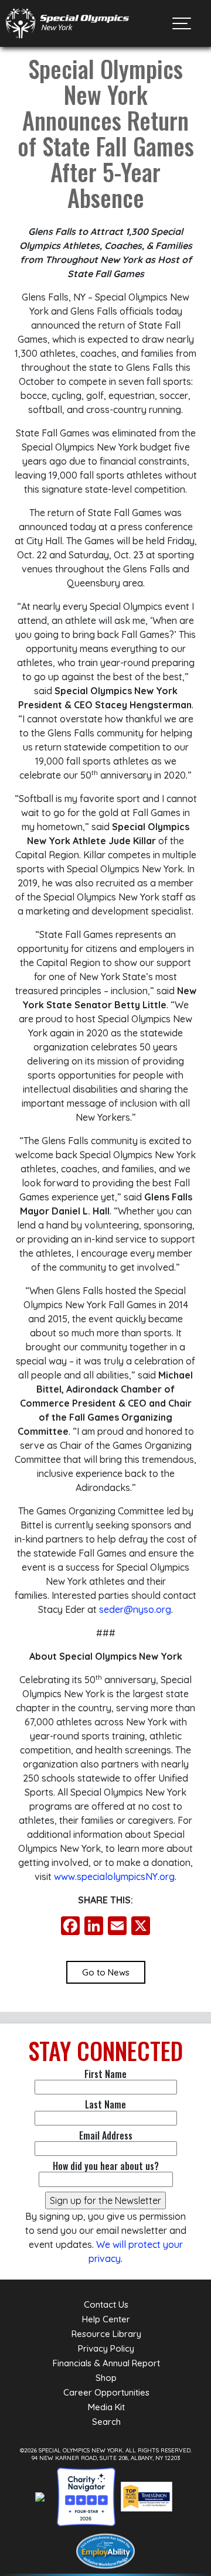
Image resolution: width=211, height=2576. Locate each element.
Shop (106, 2378)
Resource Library (106, 2334)
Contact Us (106, 2304)
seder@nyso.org (135, 1609)
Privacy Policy (106, 2348)
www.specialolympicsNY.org (114, 1876)
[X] (141, 1927)
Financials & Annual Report (106, 2363)
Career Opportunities (106, 2392)
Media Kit (106, 2407)
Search (106, 2422)
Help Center (106, 2319)
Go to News (106, 1972)
